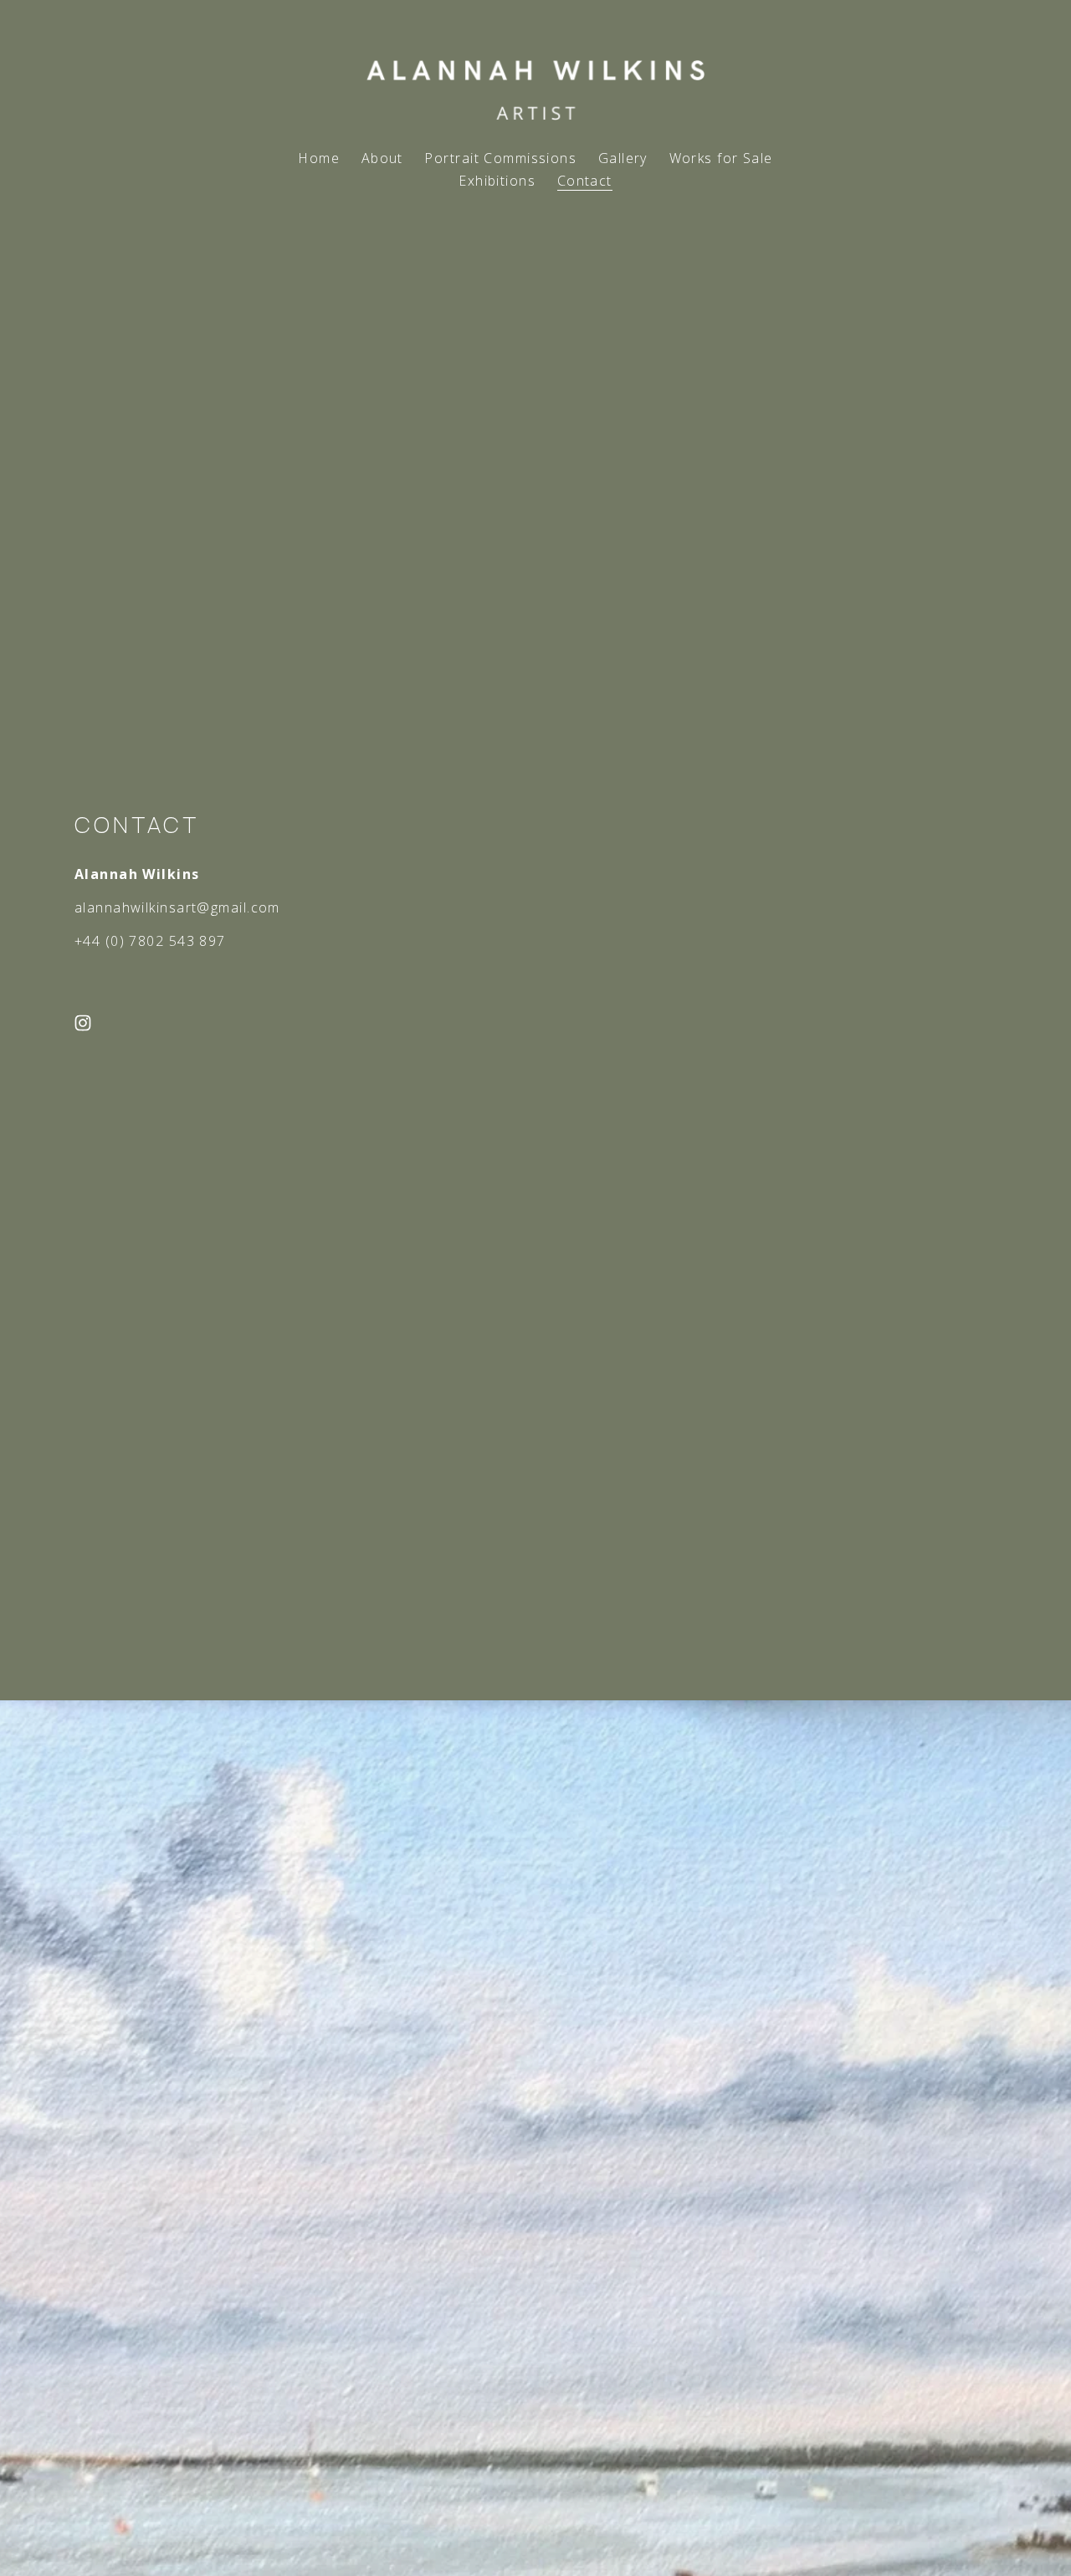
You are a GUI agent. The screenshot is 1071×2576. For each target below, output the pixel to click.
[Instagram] (83, 1023)
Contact (585, 181)
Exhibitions (497, 181)
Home (319, 158)
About (382, 158)
